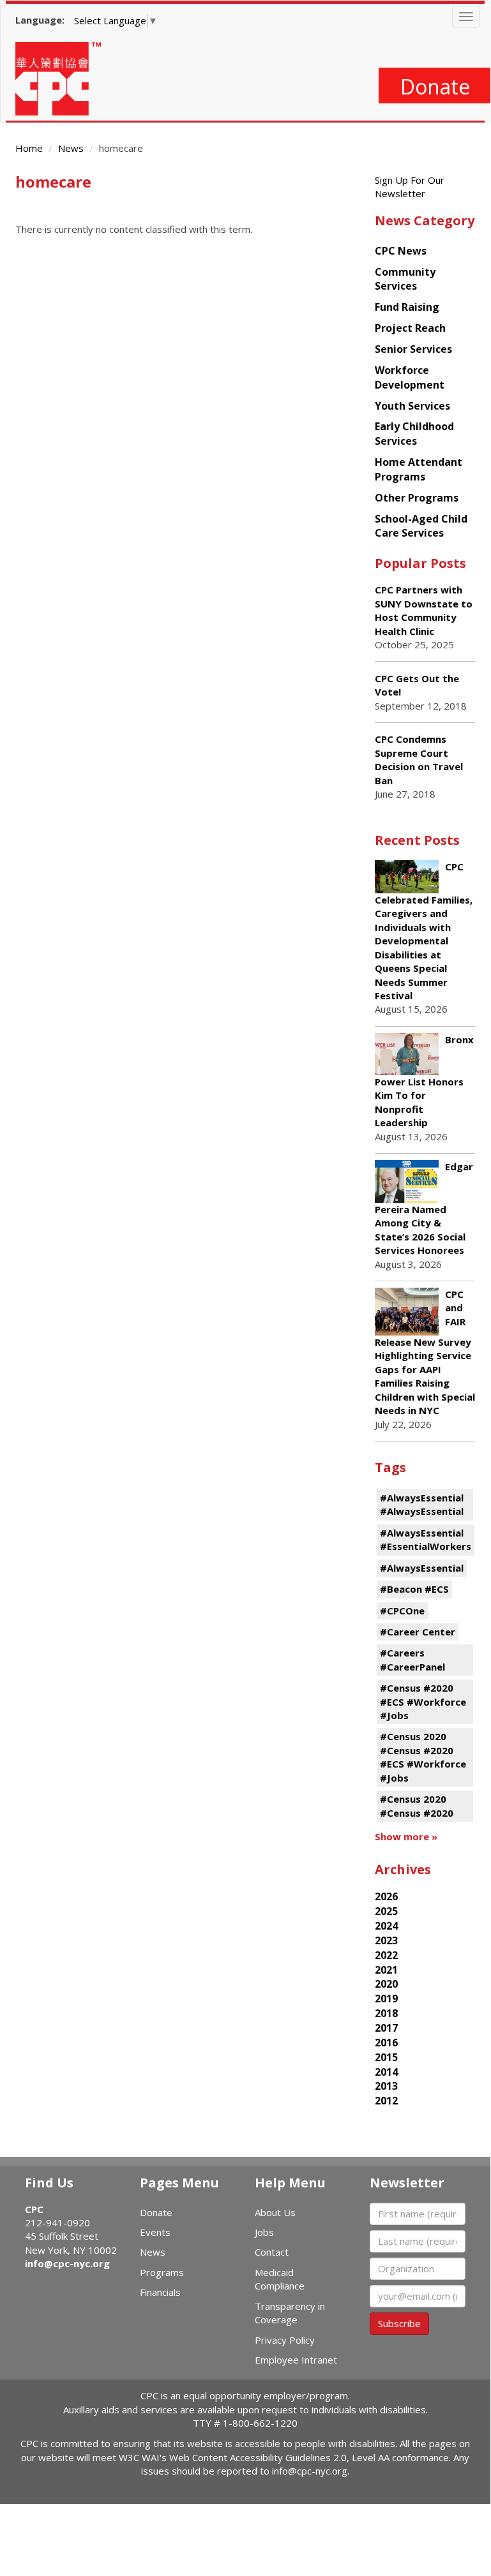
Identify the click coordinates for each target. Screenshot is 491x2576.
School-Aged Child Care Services (421, 526)
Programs (162, 2272)
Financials (160, 2292)
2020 (386, 1984)
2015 (386, 2057)
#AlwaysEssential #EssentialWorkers (426, 1539)
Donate (435, 86)
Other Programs (417, 498)
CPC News (401, 251)
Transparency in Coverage (290, 2313)
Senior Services (413, 349)
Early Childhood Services (414, 434)
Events (155, 2232)
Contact (272, 2252)
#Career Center (418, 1632)
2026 (386, 1896)
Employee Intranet (296, 2360)
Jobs (264, 2232)
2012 (386, 2101)
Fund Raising (407, 307)
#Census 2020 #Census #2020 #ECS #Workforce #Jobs (423, 1757)
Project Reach (410, 328)
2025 (386, 1911)
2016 (386, 2043)
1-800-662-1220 (260, 2423)
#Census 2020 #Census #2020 (417, 1805)
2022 (386, 1955)
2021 (386, 1970)
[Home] (63, 79)
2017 (386, 2028)
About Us (275, 2212)
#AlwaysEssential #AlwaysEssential (422, 1504)
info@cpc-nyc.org (67, 2263)
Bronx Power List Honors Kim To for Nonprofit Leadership (424, 1081)
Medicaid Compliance (280, 2279)
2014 (386, 2072)
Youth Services (412, 406)
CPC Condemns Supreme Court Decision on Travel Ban (419, 759)
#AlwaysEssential (422, 1568)
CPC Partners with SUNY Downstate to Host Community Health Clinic (424, 610)
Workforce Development (410, 377)
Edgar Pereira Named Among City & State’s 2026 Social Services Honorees (424, 1208)
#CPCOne (402, 1611)
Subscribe (399, 2323)
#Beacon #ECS (414, 1589)
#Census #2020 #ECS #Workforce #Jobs (423, 1701)
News (71, 148)
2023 (386, 1940)
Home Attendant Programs (419, 469)
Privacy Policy (285, 2340)
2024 (386, 1926)
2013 (386, 2086)
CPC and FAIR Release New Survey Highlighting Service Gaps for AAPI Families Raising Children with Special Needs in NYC (425, 1352)
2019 (386, 1999)
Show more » (406, 1836)
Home (29, 148)
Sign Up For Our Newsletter (410, 187)
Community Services (405, 279)
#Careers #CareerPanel (412, 1659)
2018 (386, 2013)
